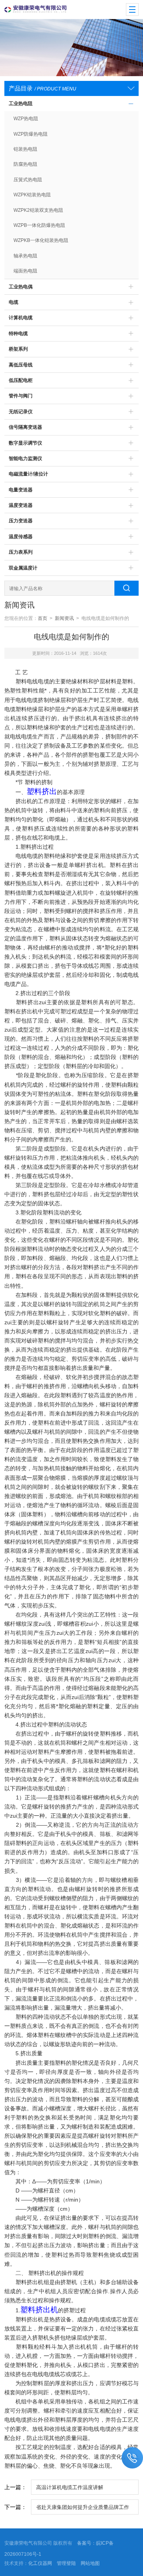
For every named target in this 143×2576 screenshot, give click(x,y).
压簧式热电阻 (28, 180)
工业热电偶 (21, 287)
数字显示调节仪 (25, 443)
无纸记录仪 (21, 412)
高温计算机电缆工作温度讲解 (70, 2487)
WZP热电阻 (26, 119)
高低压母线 (21, 365)
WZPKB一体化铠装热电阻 (41, 240)
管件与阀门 (21, 396)
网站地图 (90, 2563)
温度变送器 (21, 505)
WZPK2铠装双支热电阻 (38, 210)
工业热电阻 (21, 104)
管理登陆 (66, 2563)
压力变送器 (21, 521)
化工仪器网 (40, 2563)
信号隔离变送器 (25, 427)
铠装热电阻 (25, 149)
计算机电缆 (21, 318)
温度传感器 (21, 537)
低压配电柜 (21, 380)
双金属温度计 (23, 568)
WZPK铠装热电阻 (32, 195)
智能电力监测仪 (25, 458)
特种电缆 (18, 334)
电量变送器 (21, 490)
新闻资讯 (64, 618)
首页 (43, 618)
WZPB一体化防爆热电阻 (39, 225)
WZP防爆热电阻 (31, 134)
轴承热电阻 (25, 256)
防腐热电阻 (25, 164)
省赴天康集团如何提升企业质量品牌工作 (83, 2507)
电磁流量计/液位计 (28, 474)
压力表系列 (21, 552)
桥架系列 (18, 349)
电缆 (14, 302)
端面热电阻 (25, 271)
